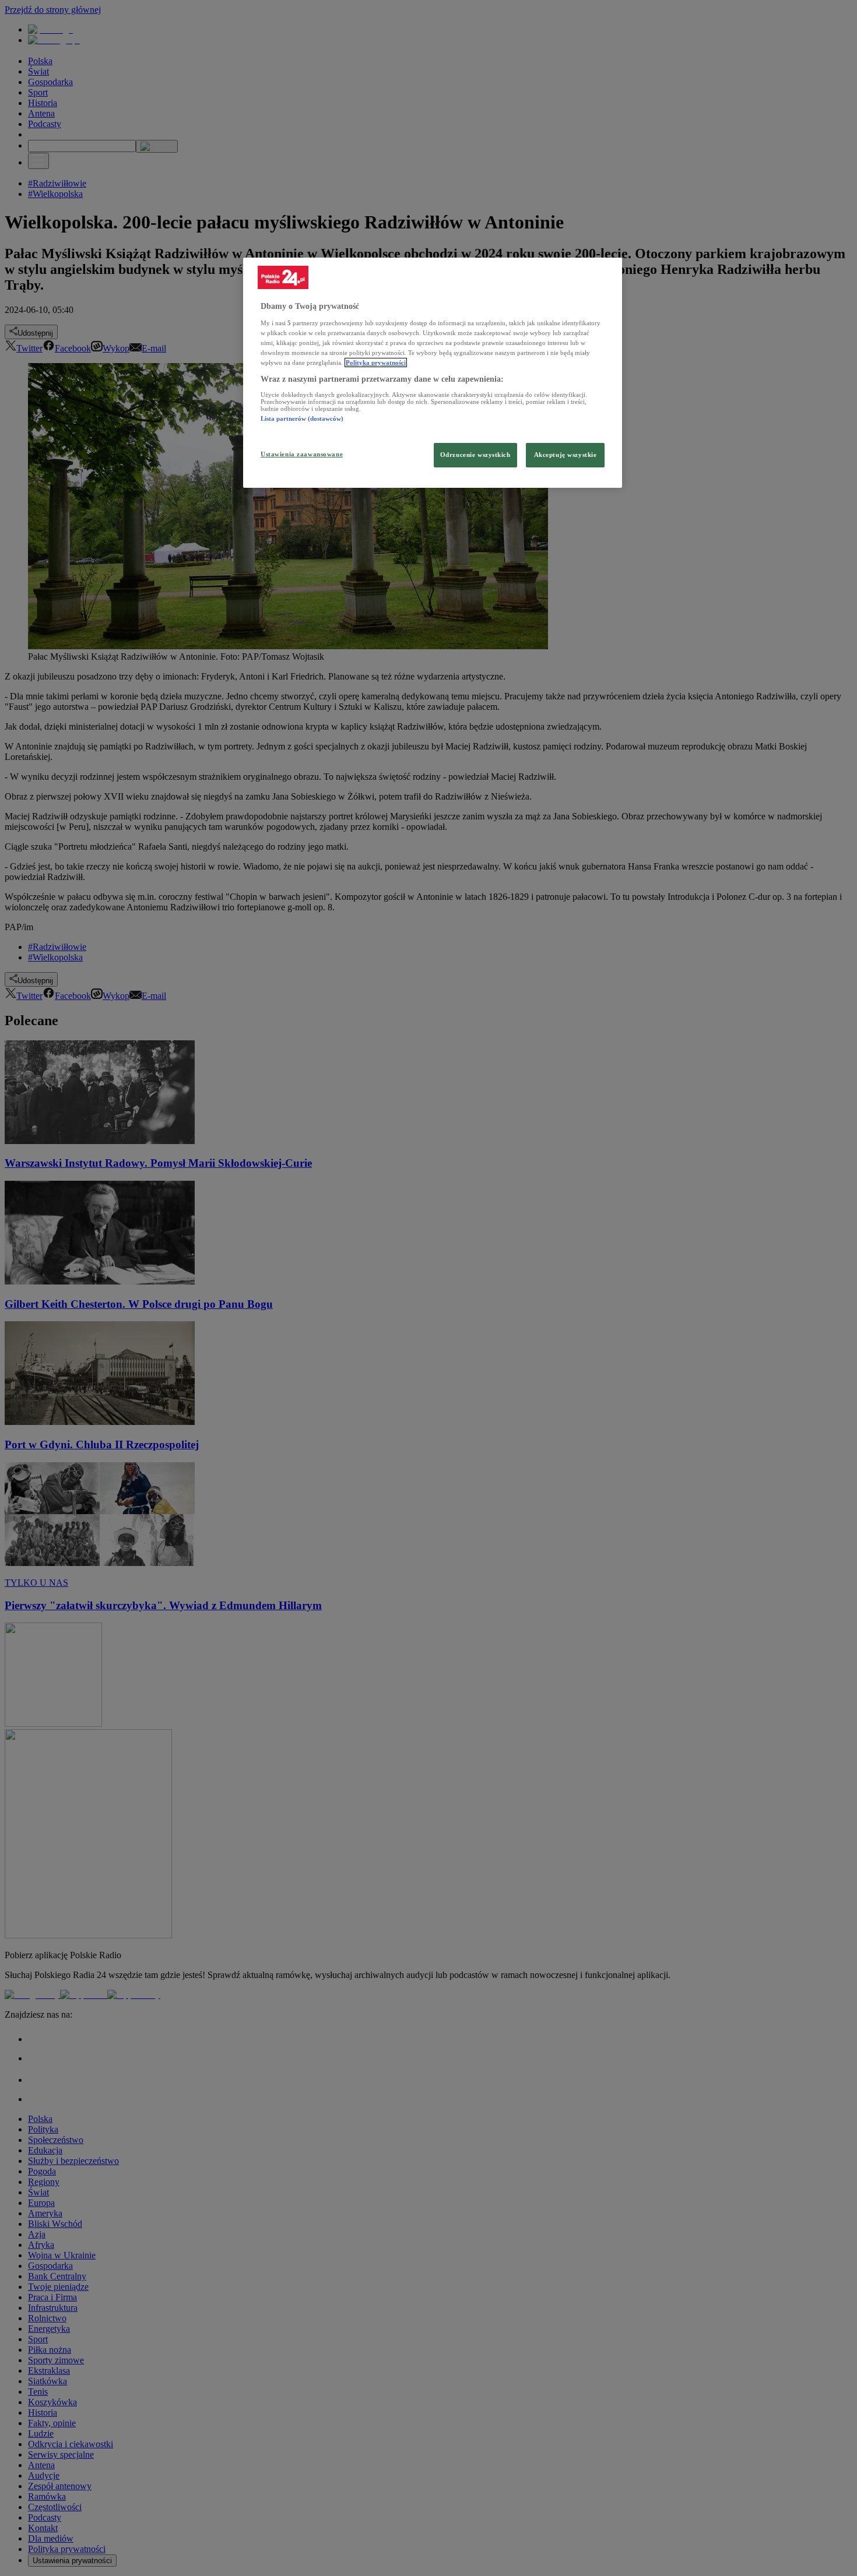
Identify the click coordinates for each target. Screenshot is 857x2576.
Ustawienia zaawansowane (302, 454)
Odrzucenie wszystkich (475, 455)
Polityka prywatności (376, 363)
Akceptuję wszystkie (566, 455)
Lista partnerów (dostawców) (302, 418)
